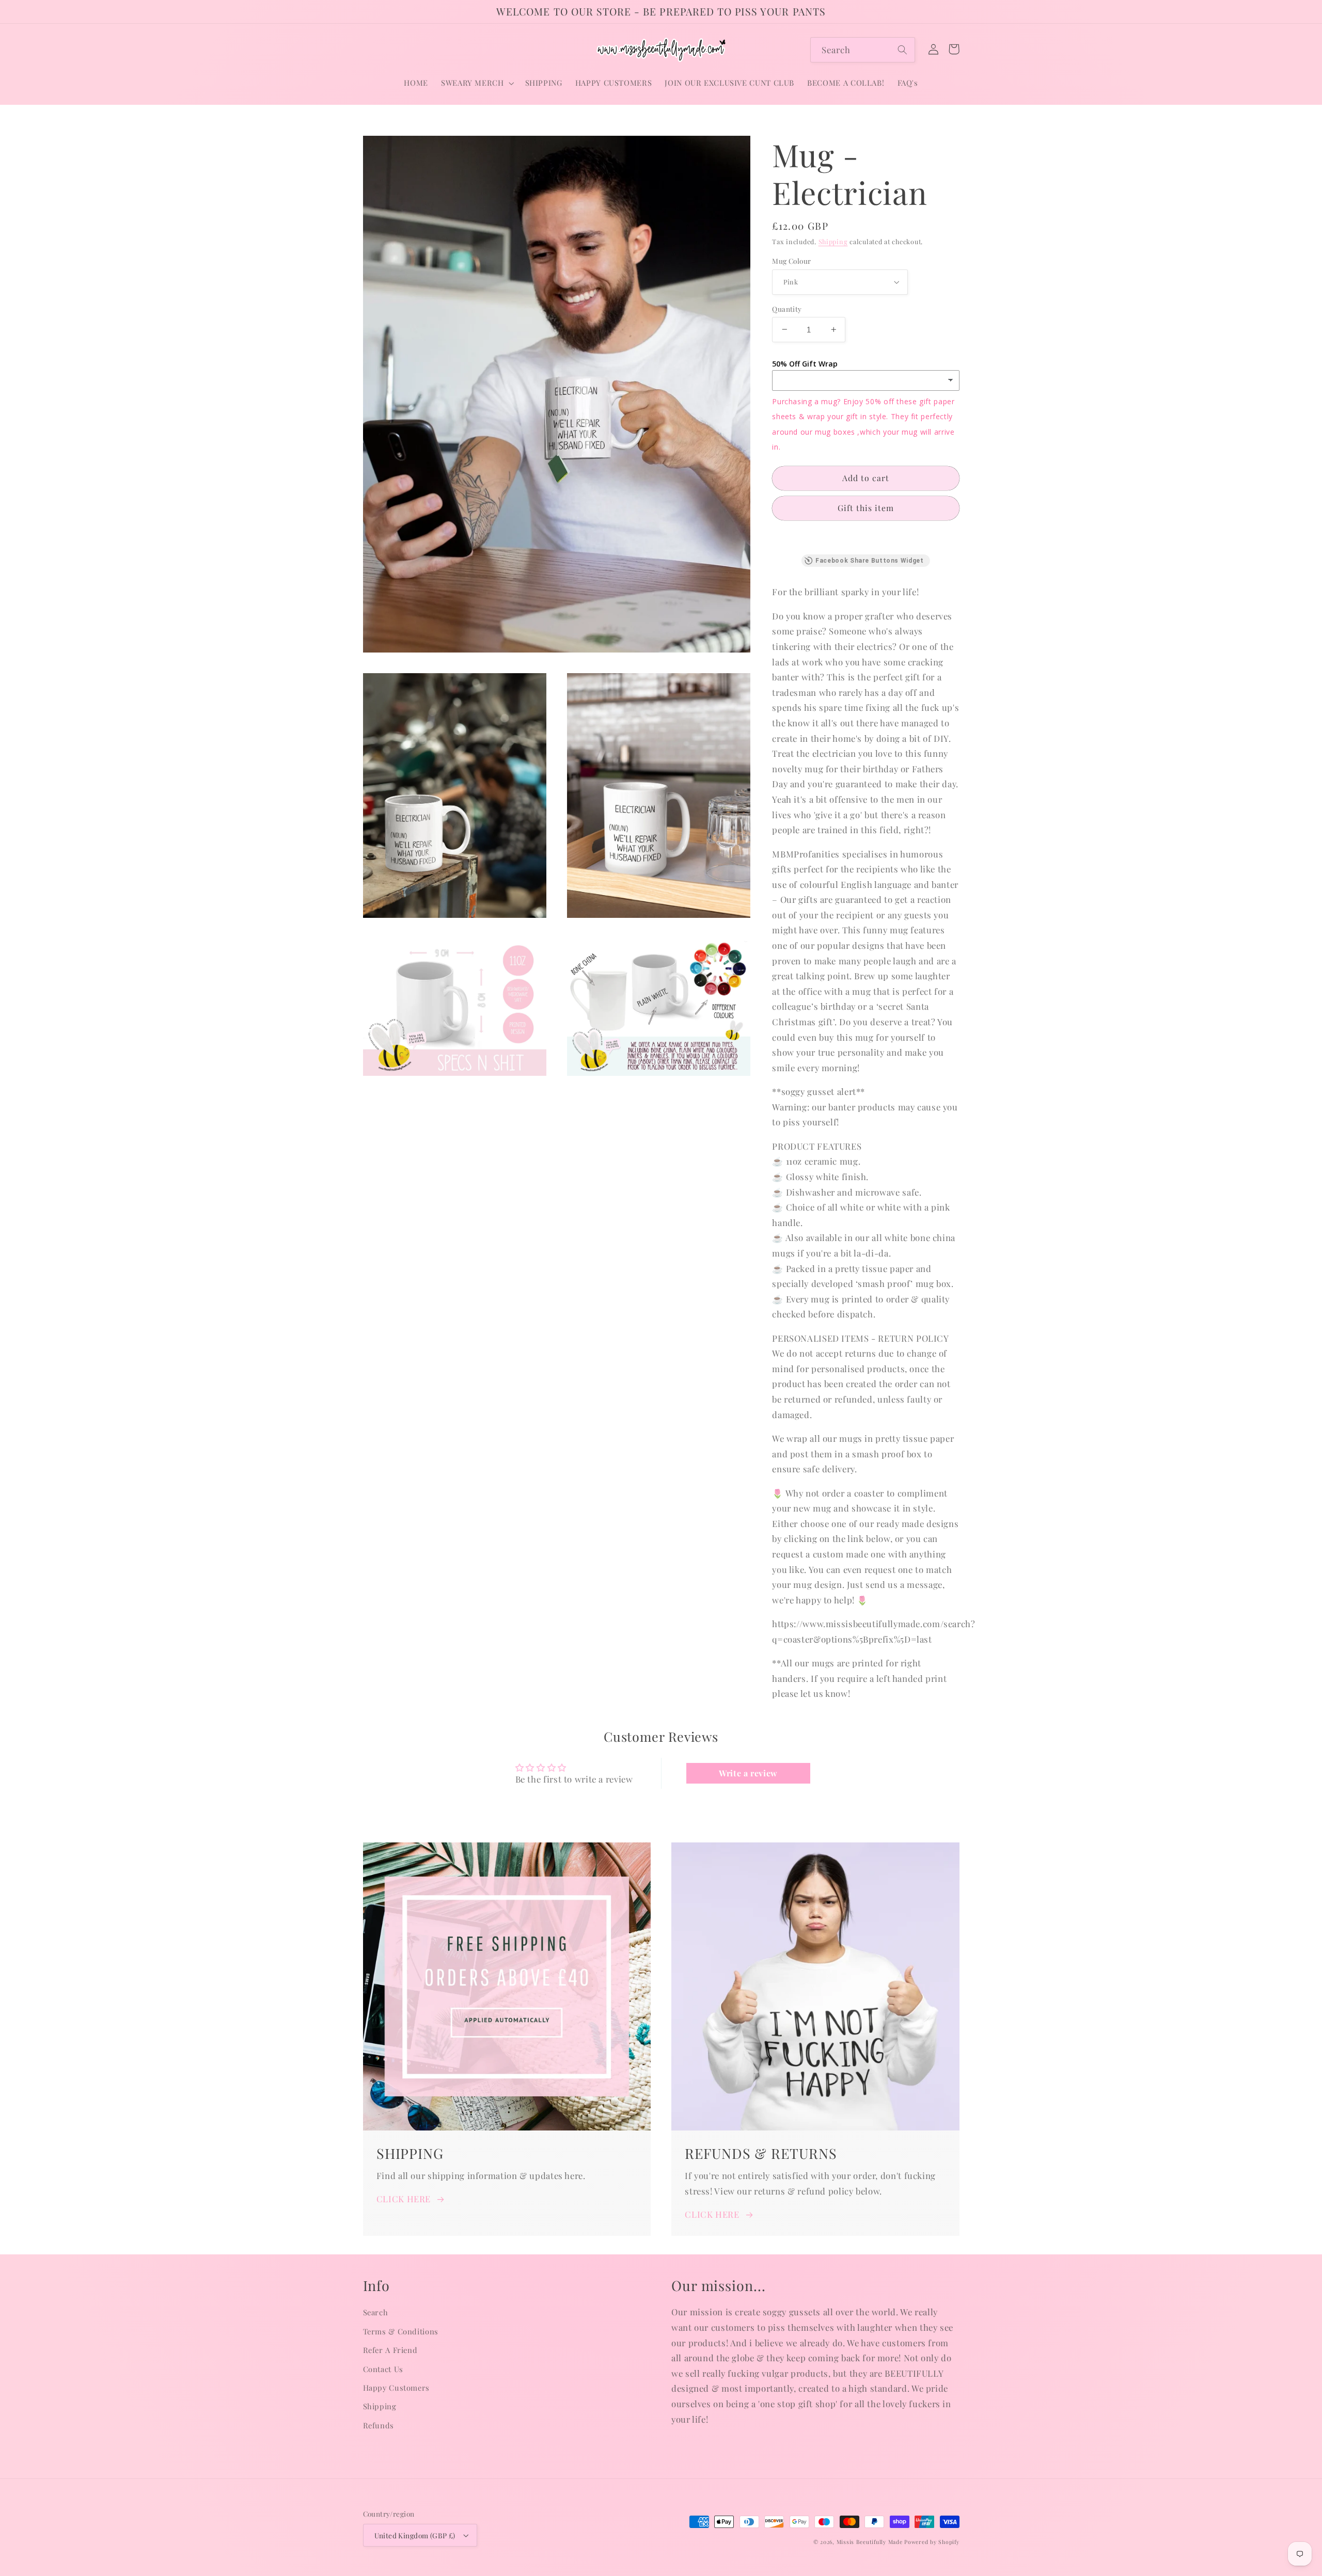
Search (376, 2312)
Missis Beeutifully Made (870, 2542)
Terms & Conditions (401, 2331)
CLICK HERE (404, 2199)
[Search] (903, 50)
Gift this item (866, 508)
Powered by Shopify (932, 2542)
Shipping (833, 241)
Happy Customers (396, 2388)
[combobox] (863, 50)
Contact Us (383, 2369)
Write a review (748, 1773)
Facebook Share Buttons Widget (869, 561)
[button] (476, 83)
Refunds (379, 2425)
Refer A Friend (390, 2350)
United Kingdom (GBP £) (415, 2535)
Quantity (787, 308)
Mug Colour (791, 261)
